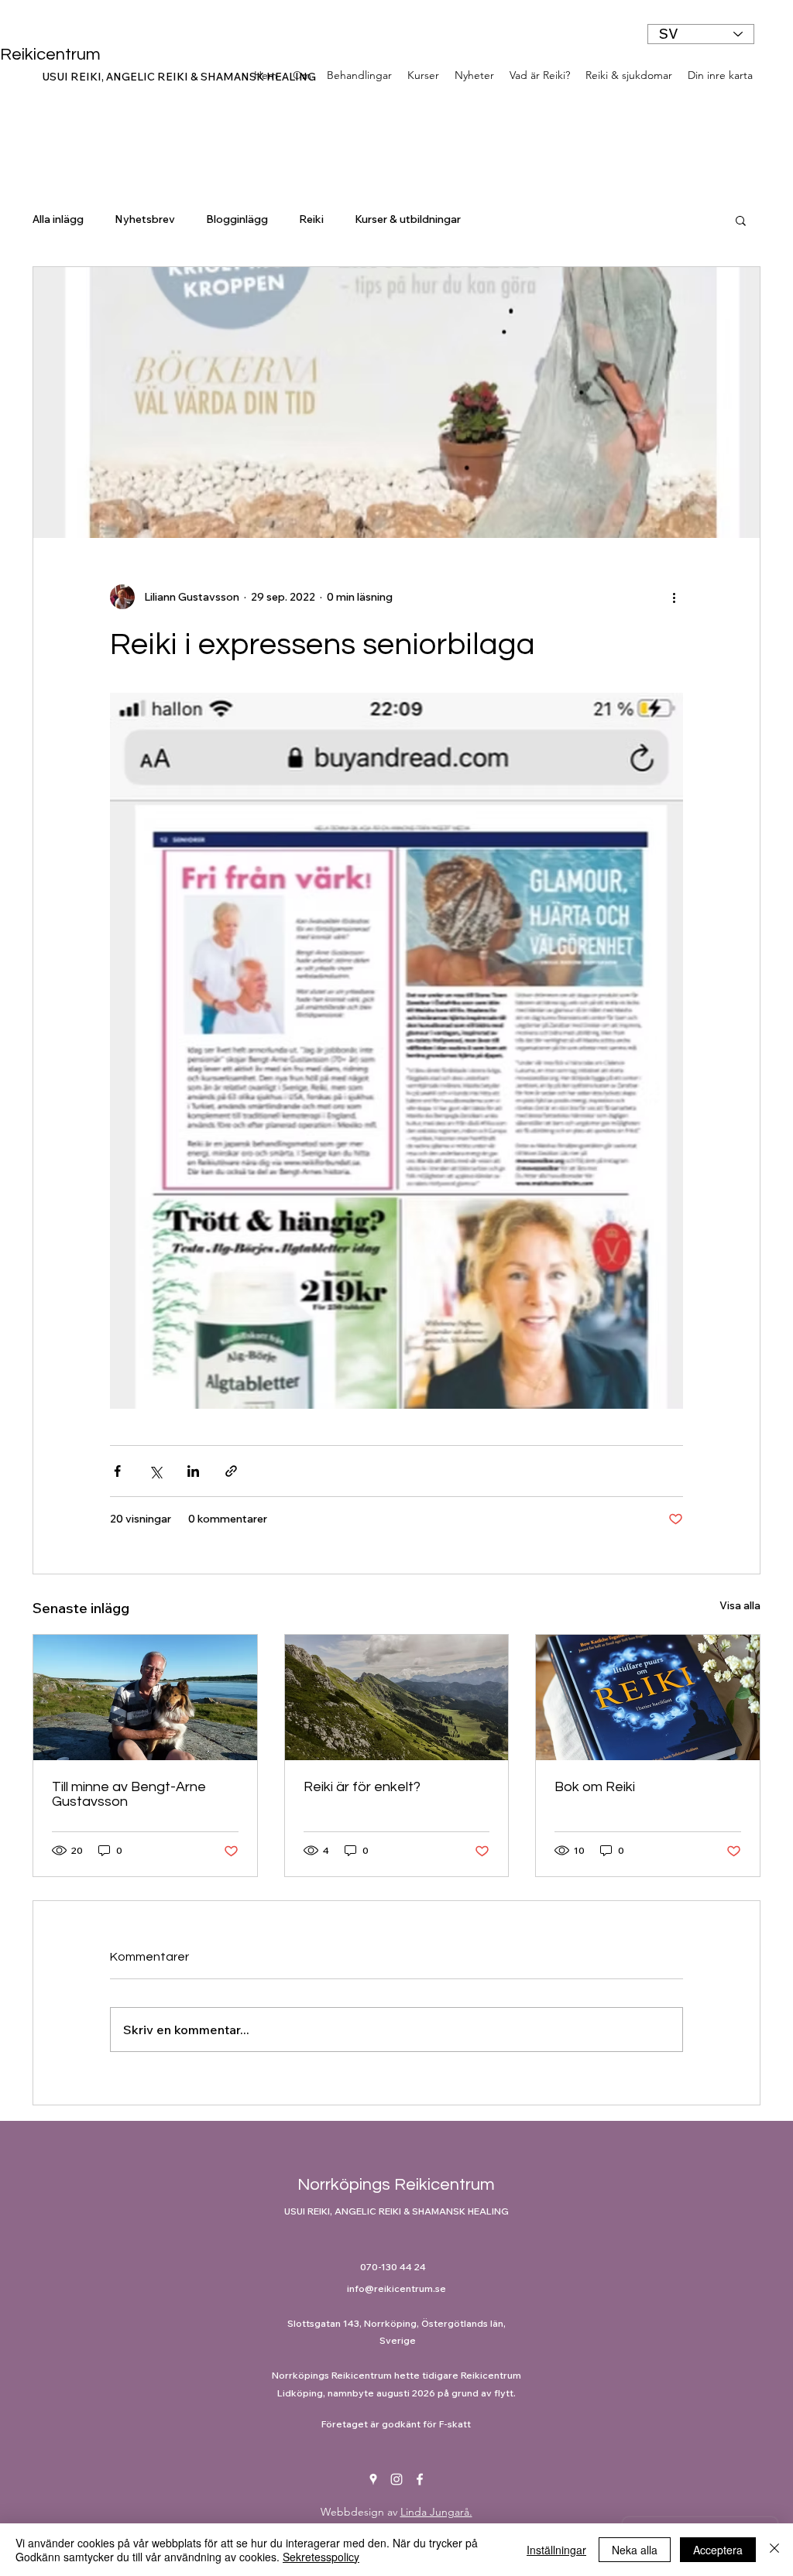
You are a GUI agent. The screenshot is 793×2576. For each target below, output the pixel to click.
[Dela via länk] (231, 1471)
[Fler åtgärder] (674, 597)
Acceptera (718, 2550)
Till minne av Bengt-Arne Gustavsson (129, 1794)
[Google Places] (373, 2479)
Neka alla (635, 2550)
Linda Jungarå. (436, 2512)
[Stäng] (774, 2550)
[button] (741, 220)
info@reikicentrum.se (396, 2288)
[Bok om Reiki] (648, 1697)
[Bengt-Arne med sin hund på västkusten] (145, 1697)
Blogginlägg (237, 219)
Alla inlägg (58, 219)
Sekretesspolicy (321, 2557)
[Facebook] (420, 2479)
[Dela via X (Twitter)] (155, 1471)
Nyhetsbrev (145, 219)
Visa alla (740, 1605)
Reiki (311, 219)
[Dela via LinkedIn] (193, 1471)
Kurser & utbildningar (408, 219)
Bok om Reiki (595, 1787)
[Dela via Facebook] (117, 1471)
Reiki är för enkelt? (362, 1787)
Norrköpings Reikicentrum (396, 2185)
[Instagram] (396, 2479)
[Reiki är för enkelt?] (397, 1697)
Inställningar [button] (556, 2550)
